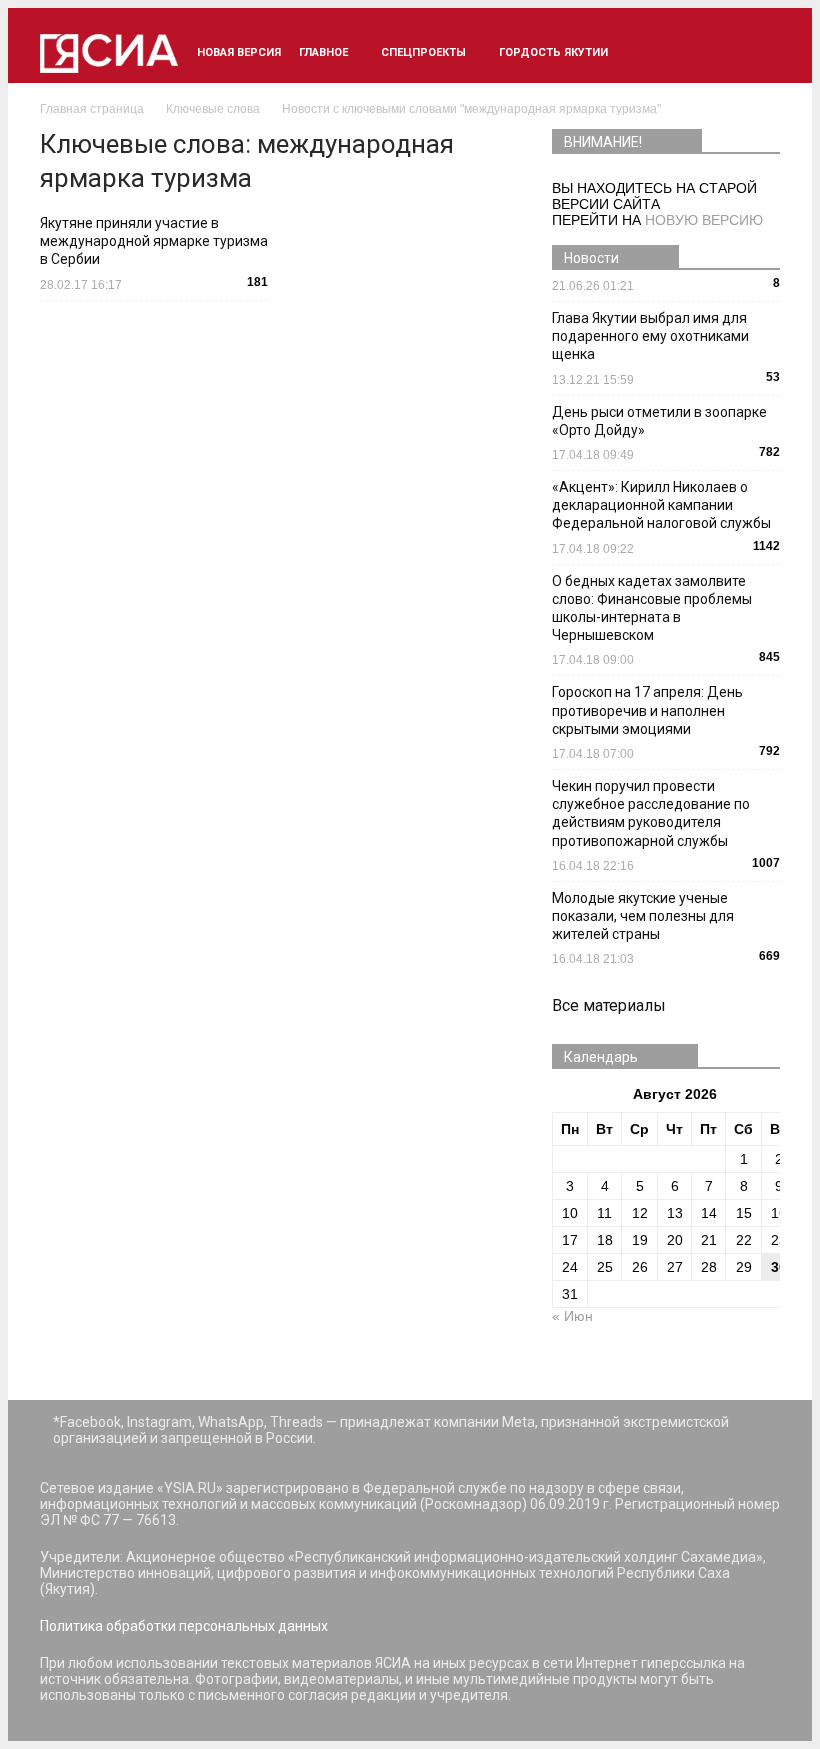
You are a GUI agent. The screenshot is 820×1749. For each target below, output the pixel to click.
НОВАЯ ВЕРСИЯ (239, 52)
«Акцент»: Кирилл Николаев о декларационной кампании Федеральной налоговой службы (661, 505)
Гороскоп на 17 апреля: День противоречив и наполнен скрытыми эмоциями (647, 710)
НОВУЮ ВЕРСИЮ (704, 220)
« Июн (572, 1316)
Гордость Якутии (553, 52)
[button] (756, 53)
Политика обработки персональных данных (184, 1626)
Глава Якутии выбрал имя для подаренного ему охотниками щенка (650, 336)
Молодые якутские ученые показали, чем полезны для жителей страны (643, 916)
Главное (323, 52)
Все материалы (609, 1005)
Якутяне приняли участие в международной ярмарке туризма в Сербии (154, 241)
